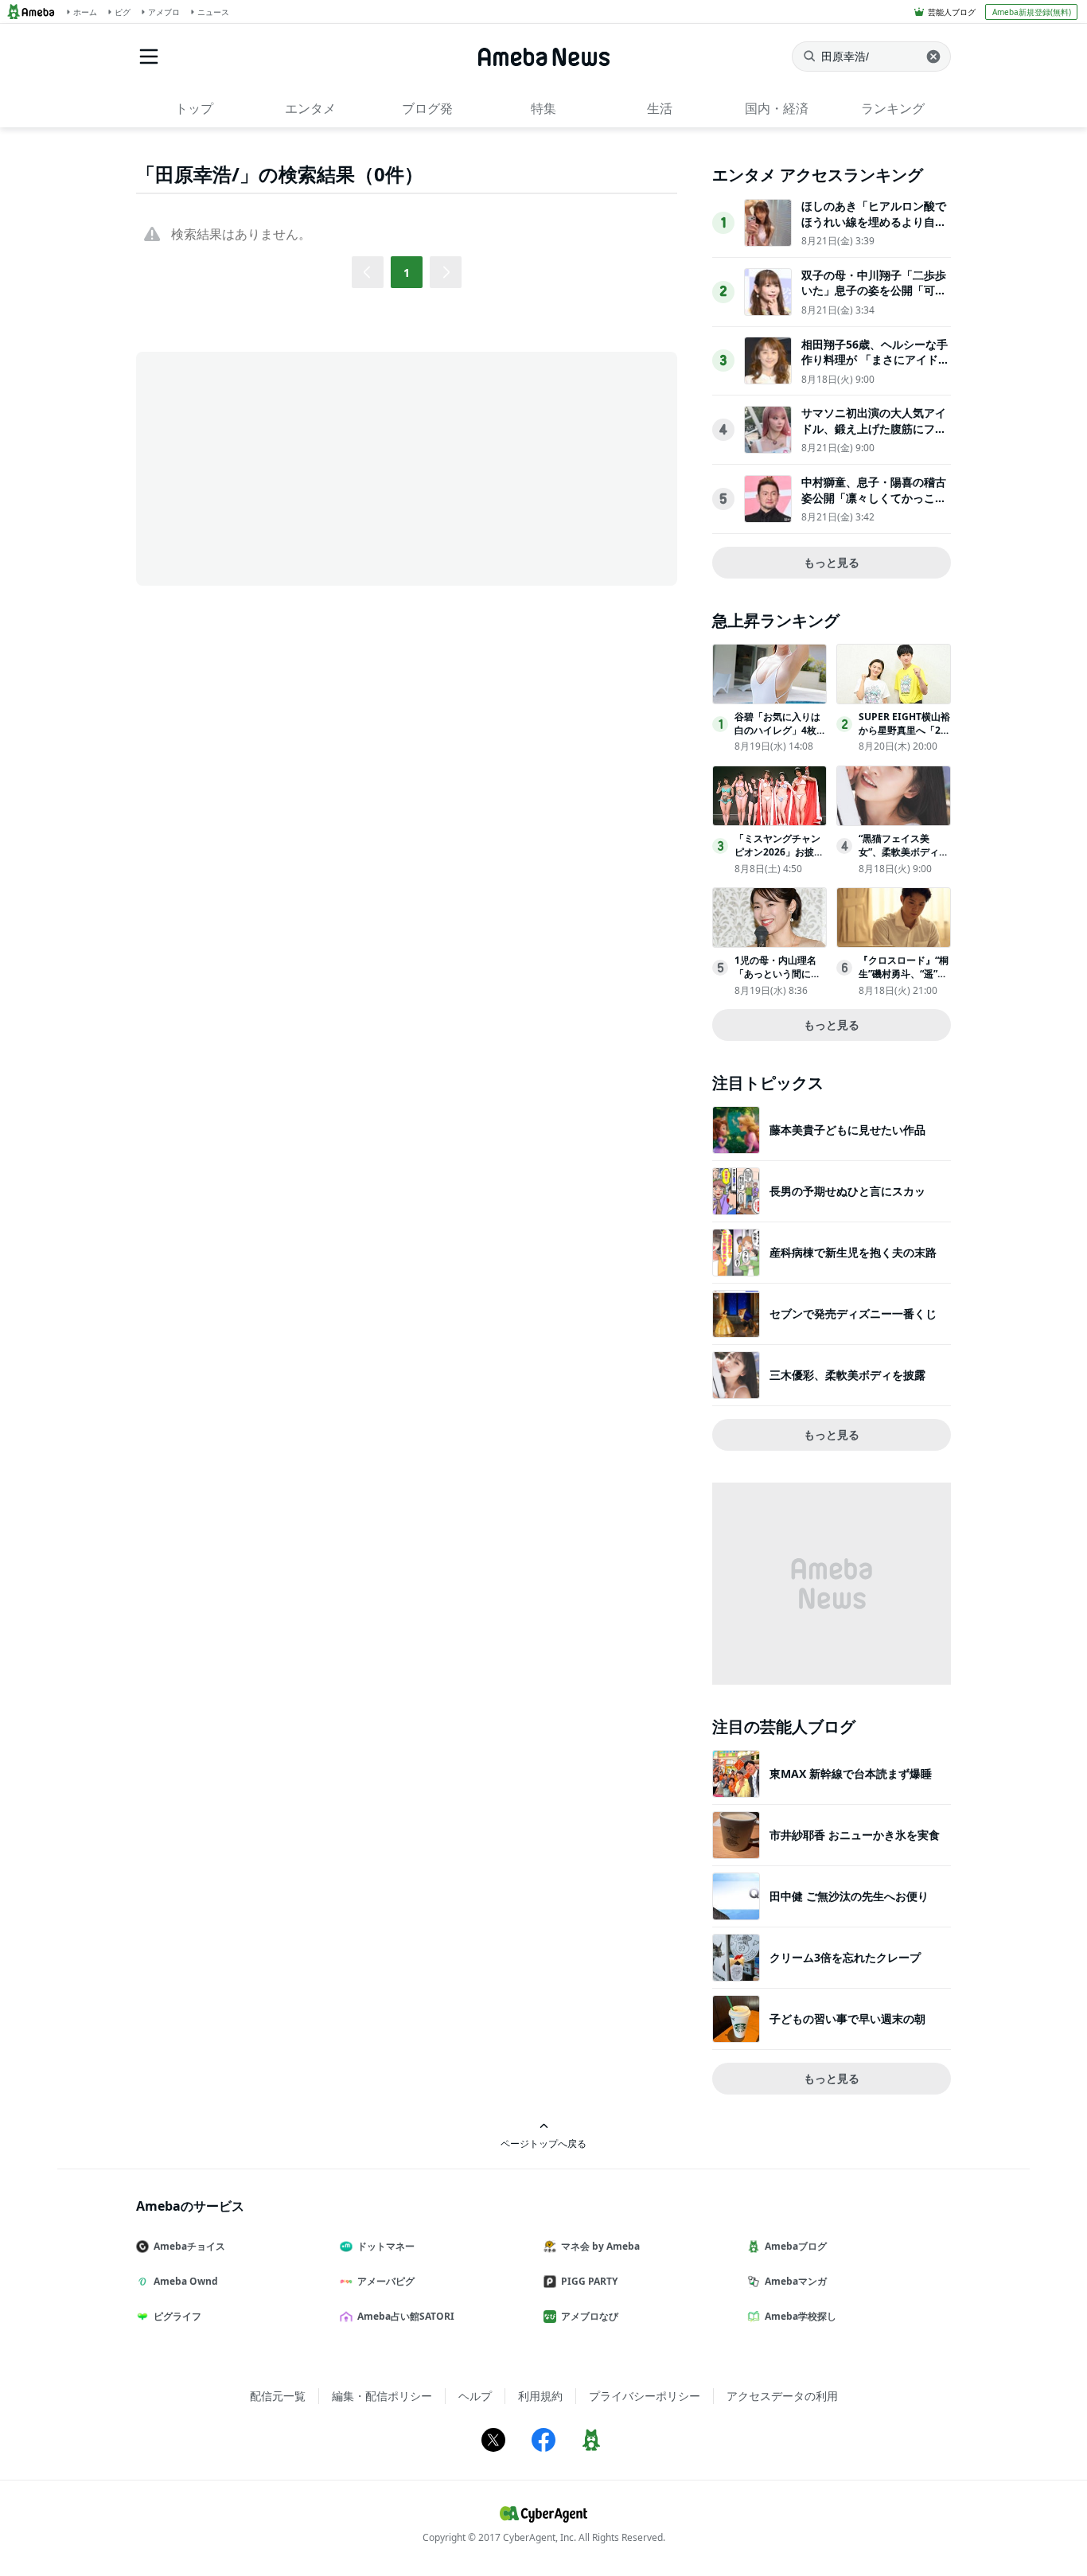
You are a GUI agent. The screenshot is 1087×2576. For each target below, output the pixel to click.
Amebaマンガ (796, 2281)
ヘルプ (475, 2396)
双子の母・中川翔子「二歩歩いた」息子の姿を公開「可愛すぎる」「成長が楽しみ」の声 (874, 298)
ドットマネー (386, 2246)
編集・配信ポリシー (382, 2396)
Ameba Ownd (186, 2281)
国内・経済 (777, 108)
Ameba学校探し (801, 2316)
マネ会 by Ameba (600, 2246)
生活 (660, 108)
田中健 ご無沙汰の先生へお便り (849, 1896)
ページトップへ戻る (543, 2143)
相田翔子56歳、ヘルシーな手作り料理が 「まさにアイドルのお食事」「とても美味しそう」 (875, 368)
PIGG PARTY (589, 2281)
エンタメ (310, 108)
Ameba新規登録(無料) (1032, 12)
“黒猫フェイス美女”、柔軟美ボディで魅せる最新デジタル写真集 (904, 858)
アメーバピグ (386, 2281)
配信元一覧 (278, 2396)
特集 (543, 108)
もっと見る (832, 562)
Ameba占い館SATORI (406, 2316)
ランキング (893, 108)
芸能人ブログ (952, 12)
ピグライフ (177, 2316)
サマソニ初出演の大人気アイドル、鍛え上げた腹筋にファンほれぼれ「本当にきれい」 (874, 428)
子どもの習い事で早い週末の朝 (847, 2019)
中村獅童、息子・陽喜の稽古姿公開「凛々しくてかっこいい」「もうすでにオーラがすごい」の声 (874, 505)
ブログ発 (427, 108)
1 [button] (407, 273)
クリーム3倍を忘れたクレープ (845, 1957)
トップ (194, 108)
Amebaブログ (796, 2246)
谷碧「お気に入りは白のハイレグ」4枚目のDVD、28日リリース (780, 737)
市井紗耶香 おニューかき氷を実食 (855, 1835)
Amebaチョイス (189, 2246)
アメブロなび (590, 2316)
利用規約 (540, 2396)
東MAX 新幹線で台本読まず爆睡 (851, 1773)
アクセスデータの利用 (782, 2396)
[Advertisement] (279, 467)
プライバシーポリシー (645, 2396)
